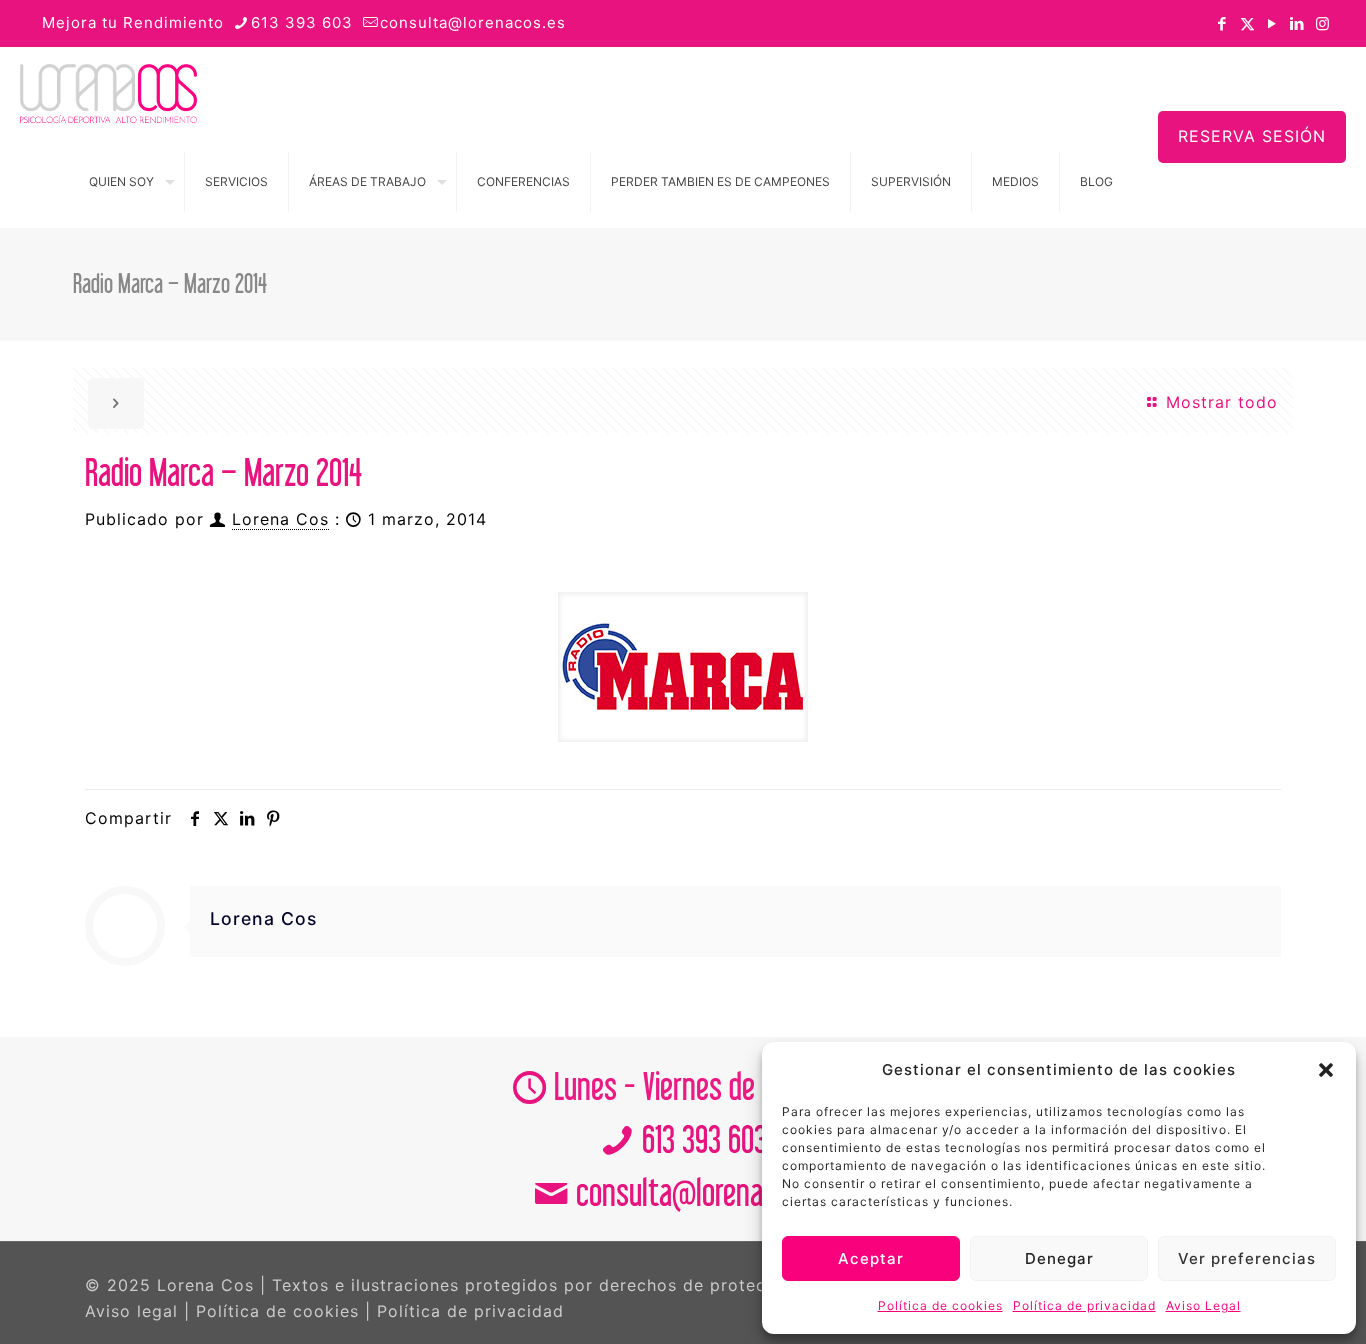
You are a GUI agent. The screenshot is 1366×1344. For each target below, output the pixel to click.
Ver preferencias (1247, 1258)
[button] (1326, 1070)
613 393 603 (302, 22)
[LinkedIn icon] (1297, 23)
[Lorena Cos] (108, 92)
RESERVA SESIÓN (1252, 136)
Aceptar (871, 1258)
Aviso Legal (1203, 1305)
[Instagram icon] (1322, 23)
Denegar (1059, 1258)
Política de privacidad (1084, 1305)
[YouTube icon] (1272, 23)
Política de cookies (940, 1305)
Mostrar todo (1219, 402)
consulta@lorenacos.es (473, 22)
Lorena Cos (280, 519)
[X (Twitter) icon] (1247, 23)
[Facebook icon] (1222, 23)
